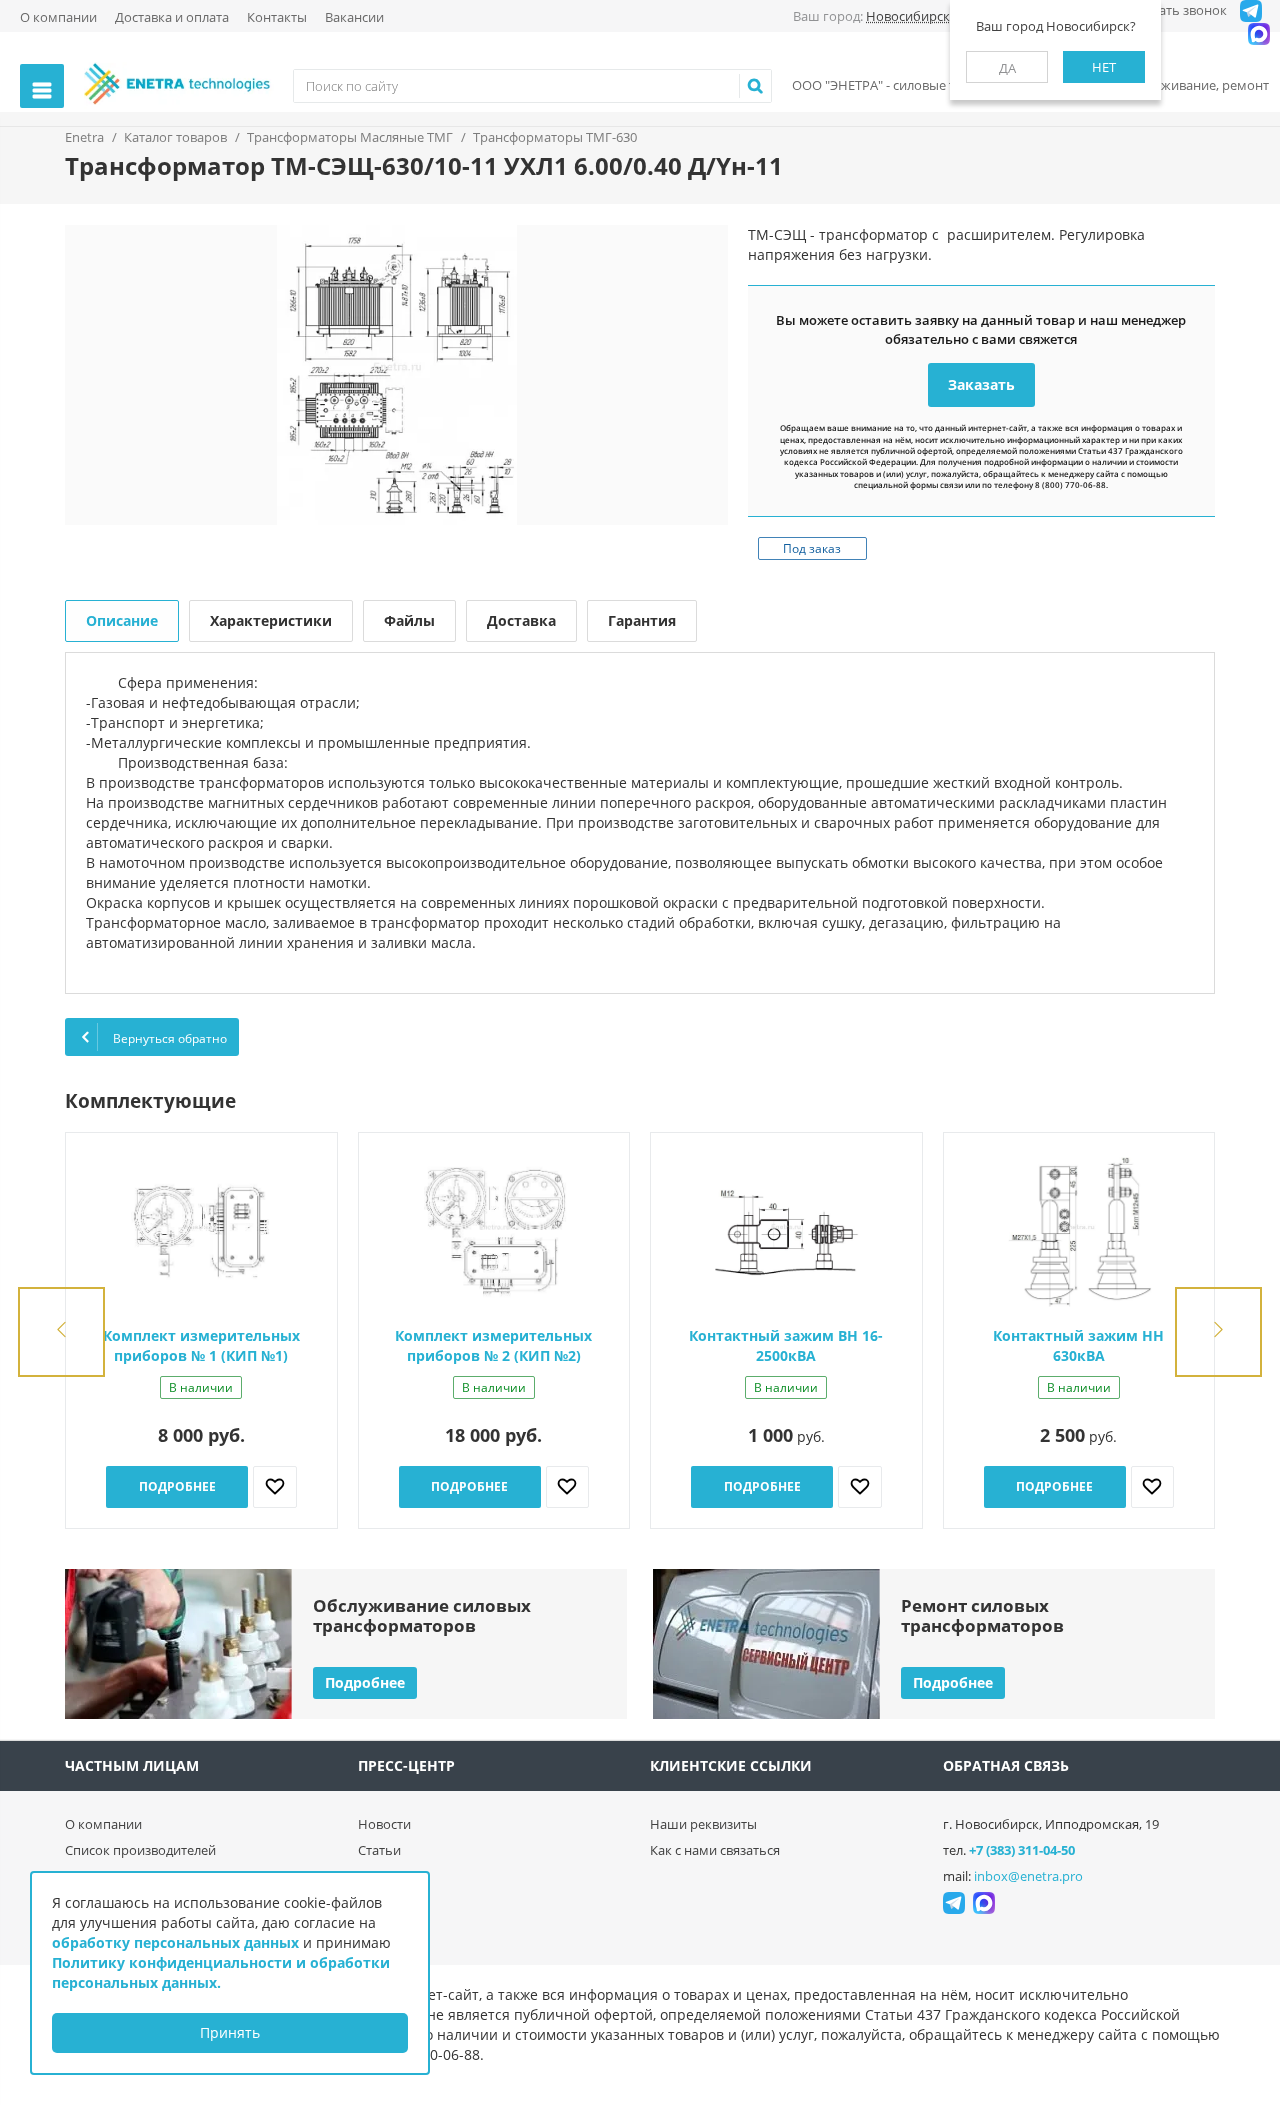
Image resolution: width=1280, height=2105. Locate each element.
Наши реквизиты (703, 1824)
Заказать (981, 384)
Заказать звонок (1175, 10)
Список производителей (140, 1850)
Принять (230, 2032)
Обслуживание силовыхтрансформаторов (422, 1615)
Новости (384, 1824)
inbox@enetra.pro (1028, 1876)
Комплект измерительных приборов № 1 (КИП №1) (201, 1345)
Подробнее (177, 1486)
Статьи (379, 1850)
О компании (58, 17)
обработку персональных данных (175, 1942)
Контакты (277, 17)
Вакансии (354, 17)
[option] (396, 375)
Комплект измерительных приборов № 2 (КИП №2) (493, 1345)
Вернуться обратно (168, 1038)
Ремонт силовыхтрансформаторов (982, 1615)
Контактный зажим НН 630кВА (1078, 1345)
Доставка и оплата (172, 17)
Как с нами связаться (715, 1850)
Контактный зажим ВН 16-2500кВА (786, 1345)
